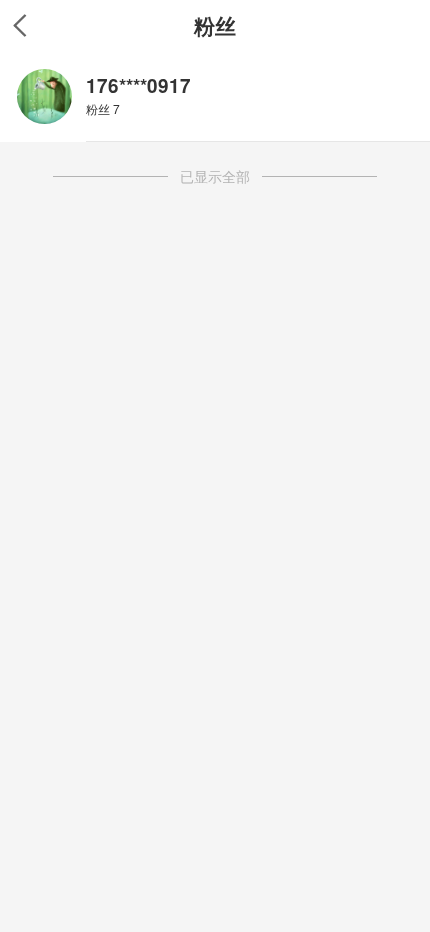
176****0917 (138, 85)
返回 (20, 26)
